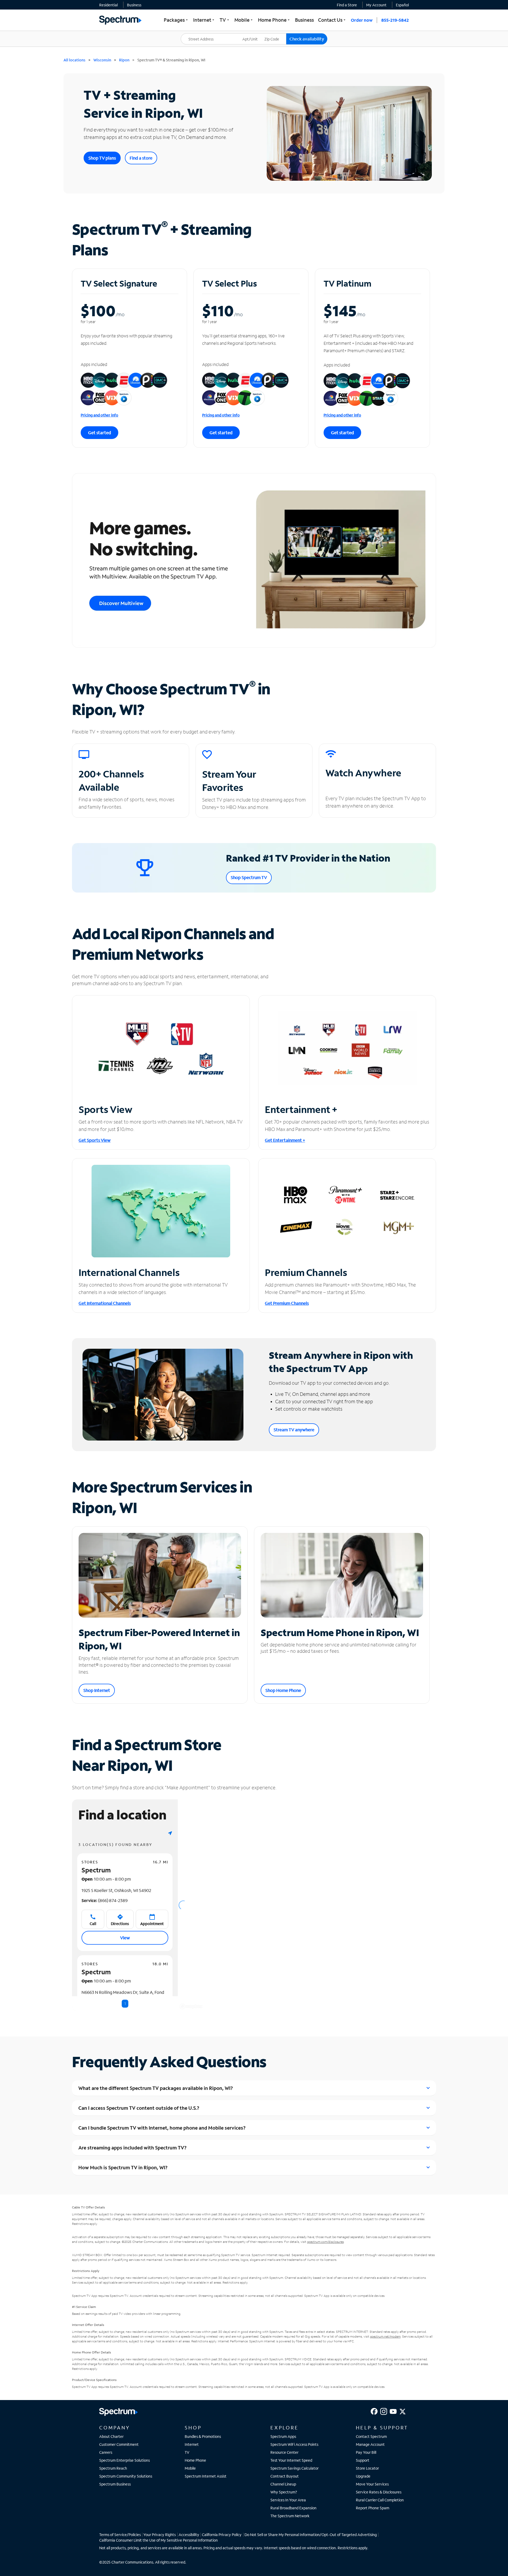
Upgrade (363, 2476)
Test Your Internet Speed (291, 2460)
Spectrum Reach (113, 2468)
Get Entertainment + (285, 1140)
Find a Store (347, 5)
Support (363, 2460)
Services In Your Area (288, 2500)
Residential (108, 5)
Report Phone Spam (373, 2508)
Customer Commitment (119, 2444)
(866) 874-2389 (105, 1900)
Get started (100, 433)
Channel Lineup (283, 2484)
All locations (74, 60)
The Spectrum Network (290, 2516)
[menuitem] (108, 5)
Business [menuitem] (304, 20)
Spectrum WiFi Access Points (294, 2444)
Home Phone (195, 2460)
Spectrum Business (115, 2484)
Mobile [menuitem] (244, 20)
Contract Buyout (285, 2476)
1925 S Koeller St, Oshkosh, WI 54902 (116, 1890)
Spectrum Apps (283, 2436)
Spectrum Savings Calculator (294, 2468)
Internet (192, 2444)
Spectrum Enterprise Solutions (124, 2460)
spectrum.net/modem (385, 2336)
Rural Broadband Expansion (293, 2508)
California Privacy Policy (222, 2535)
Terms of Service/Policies (120, 2535)
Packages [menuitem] (176, 20)
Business (134, 5)
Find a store (141, 158)
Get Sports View (95, 1140)
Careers (106, 2452)
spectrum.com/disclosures (325, 2242)
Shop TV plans (102, 158)
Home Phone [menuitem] (274, 20)
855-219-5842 (395, 20)
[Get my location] (170, 1833)
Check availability (307, 39)
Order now (362, 20)
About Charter (111, 2436)
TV (187, 2452)
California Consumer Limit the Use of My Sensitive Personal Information (158, 2540)
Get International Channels (105, 1303)
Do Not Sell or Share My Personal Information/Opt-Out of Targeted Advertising (311, 2535)
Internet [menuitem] (204, 20)
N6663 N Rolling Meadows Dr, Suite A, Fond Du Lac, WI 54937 (123, 1995)
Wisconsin (102, 60)
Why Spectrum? (284, 2492)
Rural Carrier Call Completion (380, 2500)
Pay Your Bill (366, 2452)
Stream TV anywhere (294, 1430)
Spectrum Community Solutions (126, 2476)
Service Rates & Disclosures (379, 2492)
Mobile (190, 2468)
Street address (196, 33)
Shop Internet (97, 1690)
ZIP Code (275, 33)
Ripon (124, 60)
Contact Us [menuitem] (332, 20)
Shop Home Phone (283, 1690)
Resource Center (284, 2452)
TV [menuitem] (225, 20)
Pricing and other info (99, 415)
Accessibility (189, 2535)
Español (402, 5)
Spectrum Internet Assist (206, 2476)
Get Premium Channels (287, 1303)
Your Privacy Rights (160, 2535)
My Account (376, 5)
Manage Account (370, 2444)
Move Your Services (372, 2484)
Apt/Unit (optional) (254, 36)
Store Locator (367, 2468)
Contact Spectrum (371, 2436)
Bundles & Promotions (203, 2436)
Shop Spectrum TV (249, 877)
